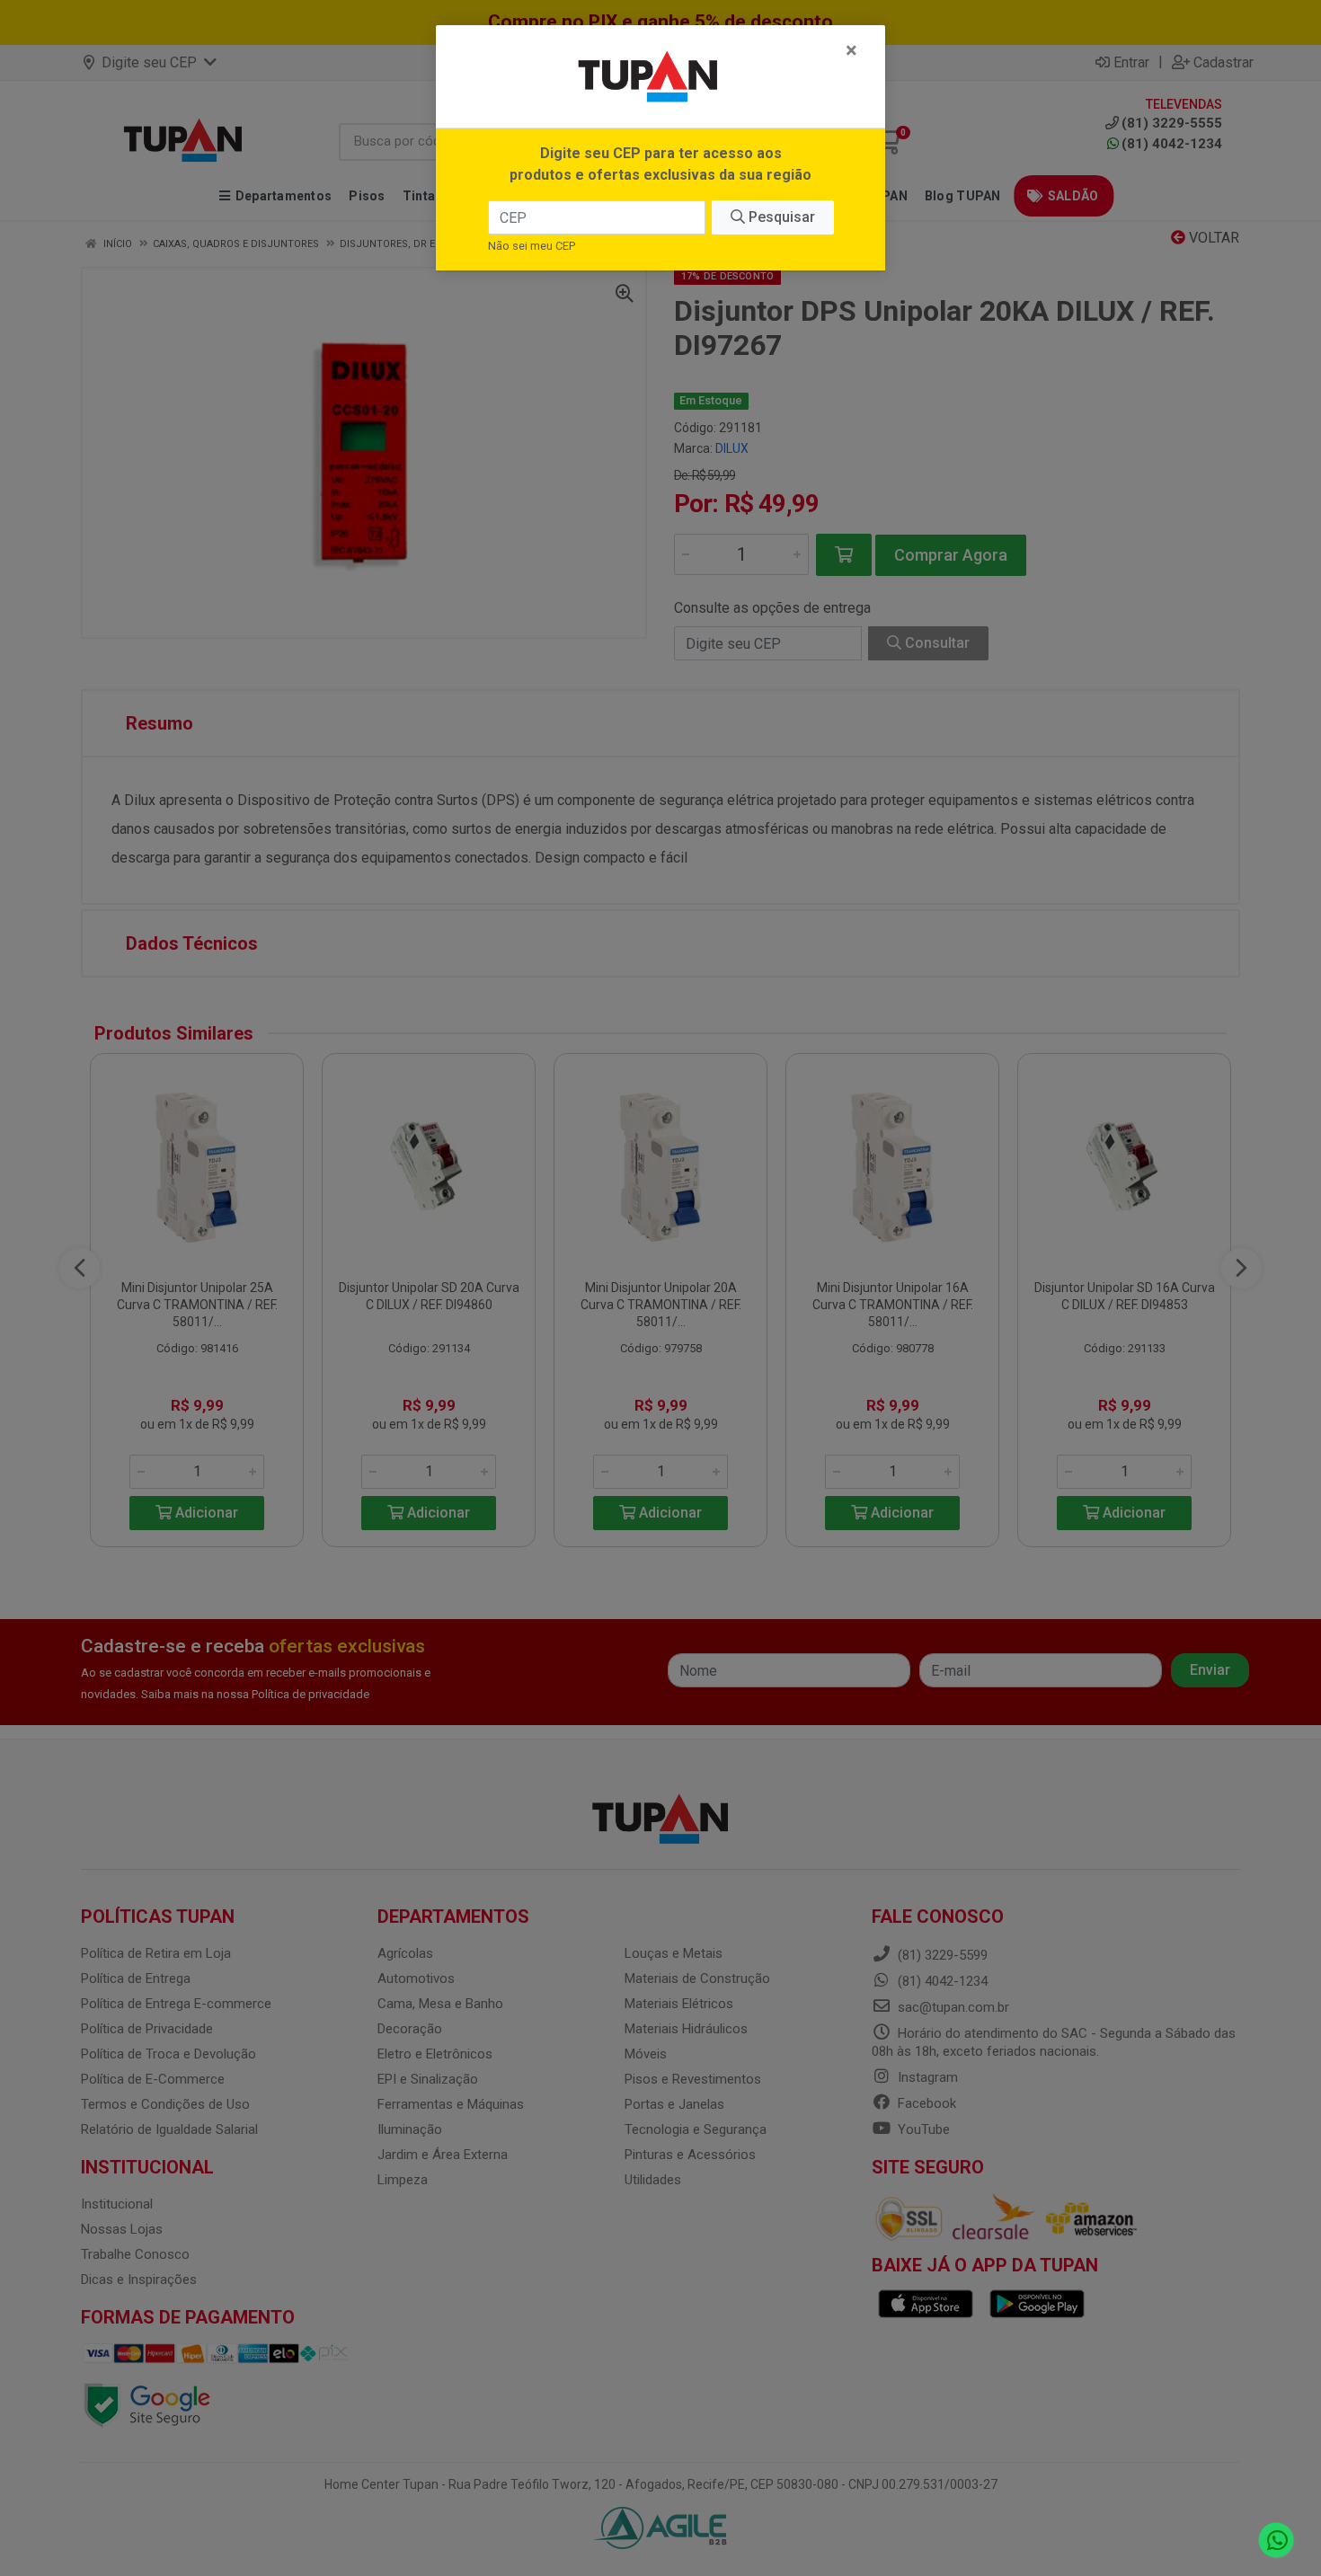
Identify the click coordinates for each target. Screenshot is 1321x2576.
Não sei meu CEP (532, 246)
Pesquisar (780, 217)
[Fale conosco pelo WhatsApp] (1277, 2541)
